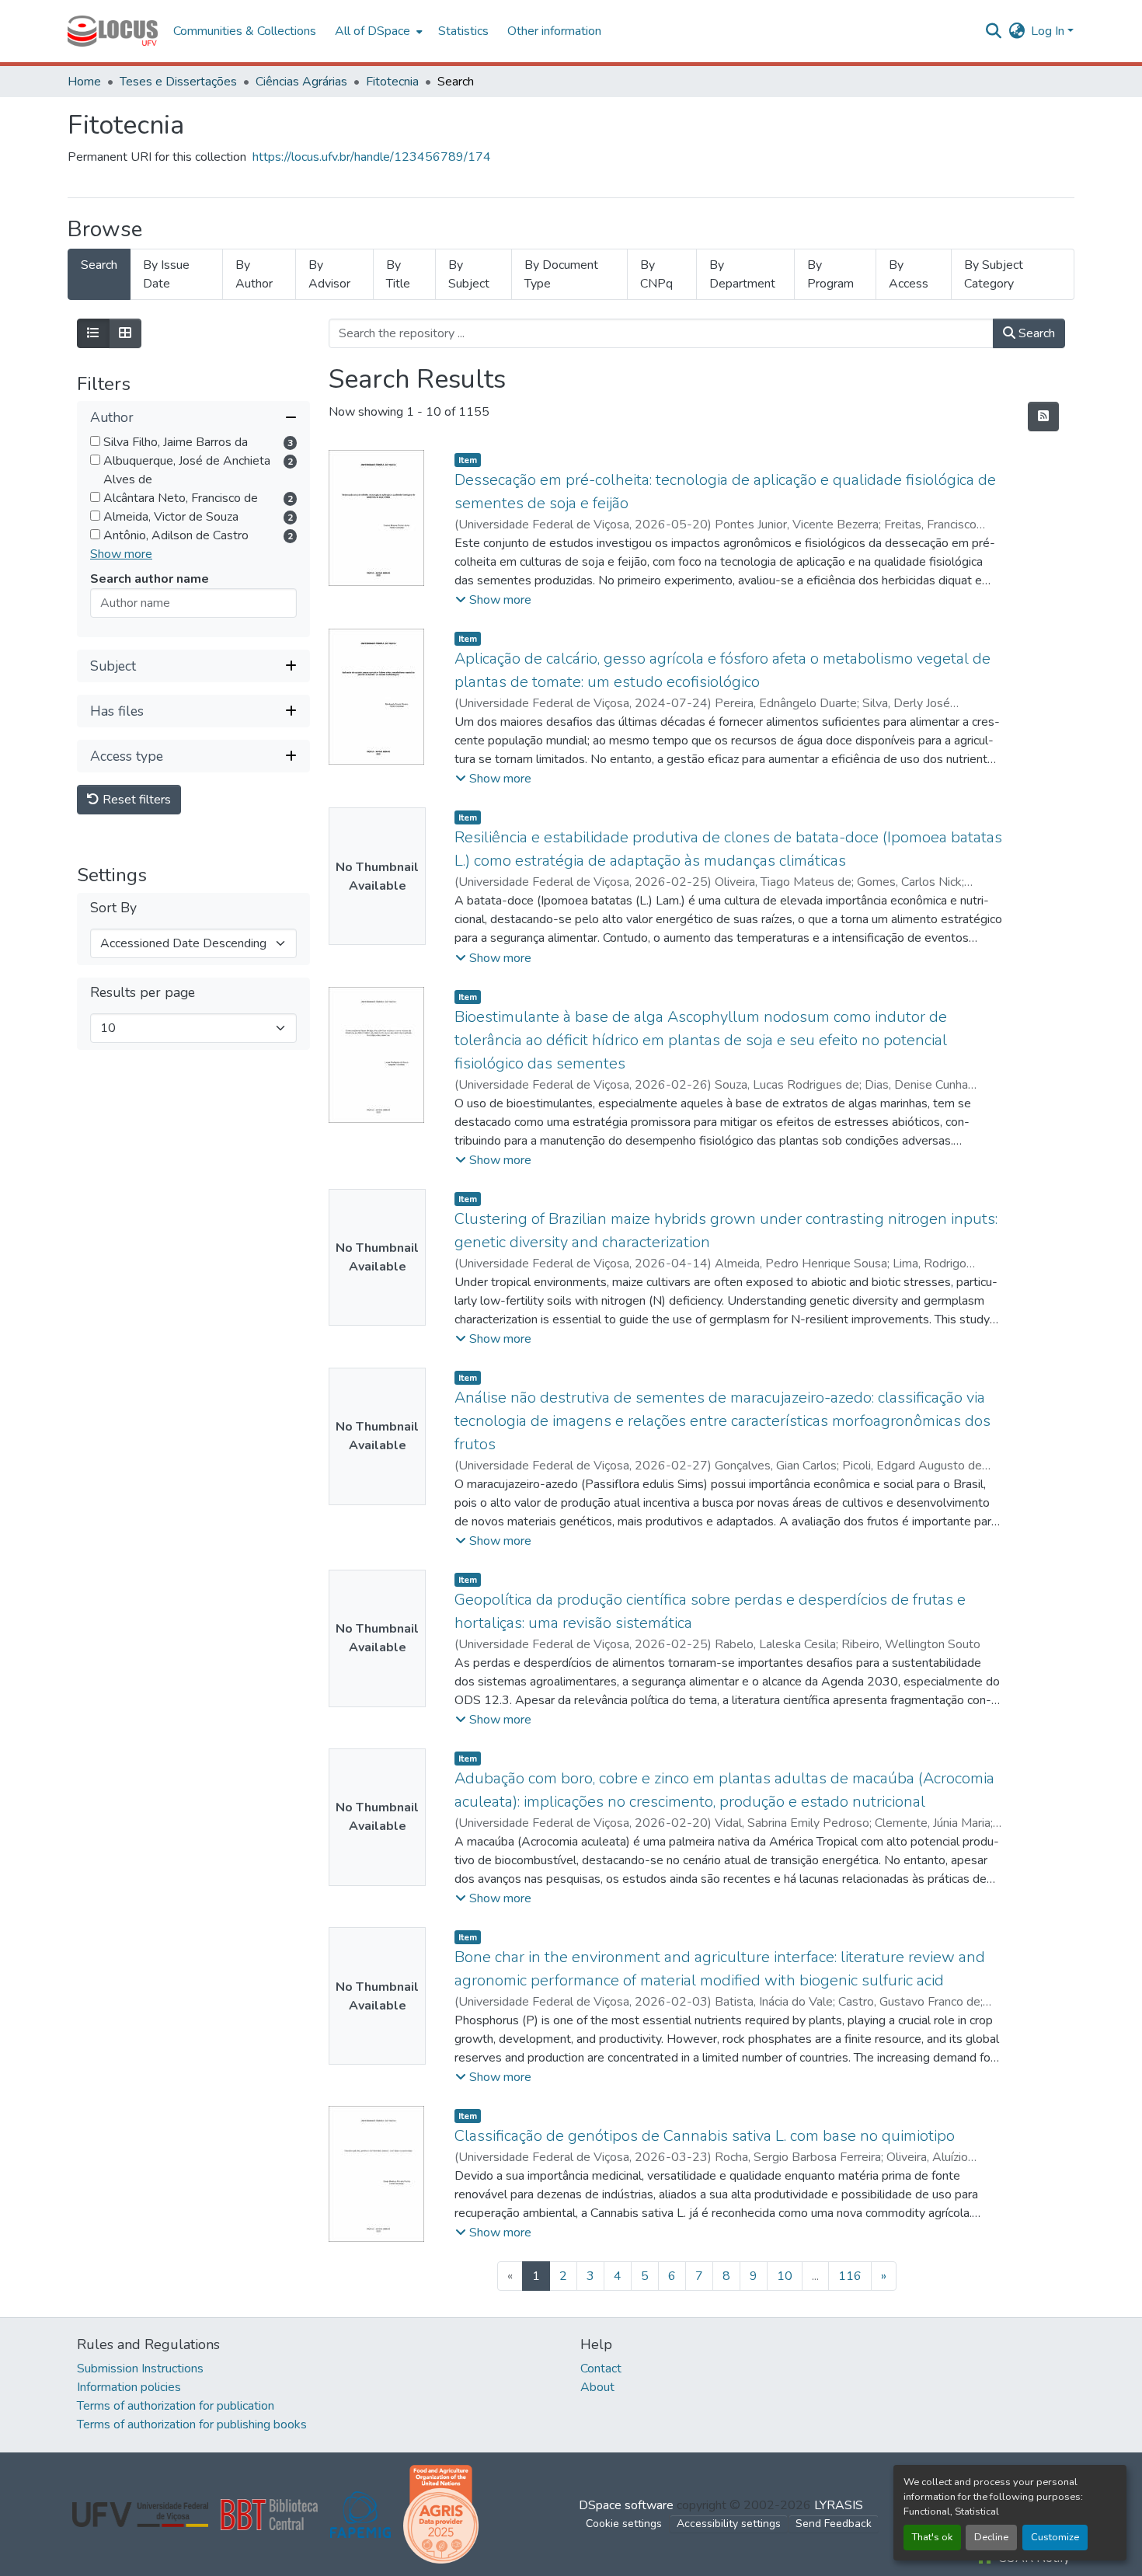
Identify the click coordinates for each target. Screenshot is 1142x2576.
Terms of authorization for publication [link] (176, 2406)
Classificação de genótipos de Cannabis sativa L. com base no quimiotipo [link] (705, 2136)
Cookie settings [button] (624, 2524)
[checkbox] (95, 442)
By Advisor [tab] (329, 274)
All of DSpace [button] (373, 31)
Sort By (113, 909)
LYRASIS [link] (839, 2505)
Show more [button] (121, 555)
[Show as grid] (125, 333)
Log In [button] (1049, 31)
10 (785, 2276)
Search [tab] (99, 265)
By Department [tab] (742, 274)
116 (850, 2276)
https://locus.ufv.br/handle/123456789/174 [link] (372, 157)
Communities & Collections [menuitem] (245, 31)
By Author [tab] (254, 274)
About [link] (597, 2387)
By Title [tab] (398, 274)
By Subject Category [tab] (994, 274)
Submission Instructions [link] (140, 2369)
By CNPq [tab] (656, 274)
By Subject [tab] (469, 274)
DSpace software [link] (626, 2505)
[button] (113, 31)
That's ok (932, 2537)
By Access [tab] (909, 274)
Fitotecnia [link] (392, 82)
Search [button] (1035, 333)
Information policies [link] (129, 2387)
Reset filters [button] (135, 800)
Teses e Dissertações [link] (178, 82)
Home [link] (84, 82)
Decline (991, 2537)
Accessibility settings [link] (729, 2524)
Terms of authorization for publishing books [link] (192, 2424)
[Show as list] (93, 333)
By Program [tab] (830, 274)
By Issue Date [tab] (166, 274)
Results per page (143, 993)
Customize (1055, 2537)
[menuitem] (377, 31)
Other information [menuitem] (554, 31)
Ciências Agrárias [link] (301, 82)
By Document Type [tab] (561, 274)
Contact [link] (601, 2369)
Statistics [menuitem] (463, 31)
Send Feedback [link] (834, 2524)
